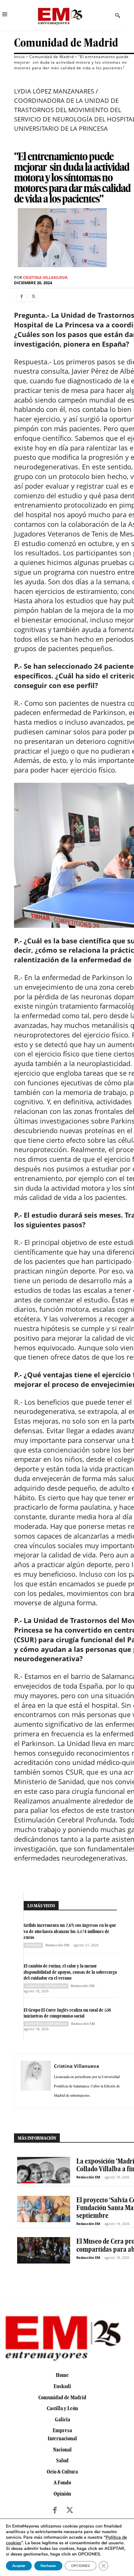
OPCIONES (81, 2566)
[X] (33, 297)
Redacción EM (57, 1945)
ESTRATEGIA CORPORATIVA (46, 2024)
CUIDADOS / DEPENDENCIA (46, 1986)
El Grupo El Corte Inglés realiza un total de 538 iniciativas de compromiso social (67, 2013)
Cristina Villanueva (45, 278)
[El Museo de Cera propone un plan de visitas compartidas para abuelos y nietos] (44, 2250)
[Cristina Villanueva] (36, 2081)
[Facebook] (22, 297)
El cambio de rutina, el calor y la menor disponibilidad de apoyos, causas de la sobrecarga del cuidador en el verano (70, 1972)
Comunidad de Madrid (66, 43)
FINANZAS (33, 1945)
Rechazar (48, 2566)
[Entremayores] (60, 15)
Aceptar (19, 2566)
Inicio (19, 57)
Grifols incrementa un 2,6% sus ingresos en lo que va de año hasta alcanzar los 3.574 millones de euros (70, 1931)
